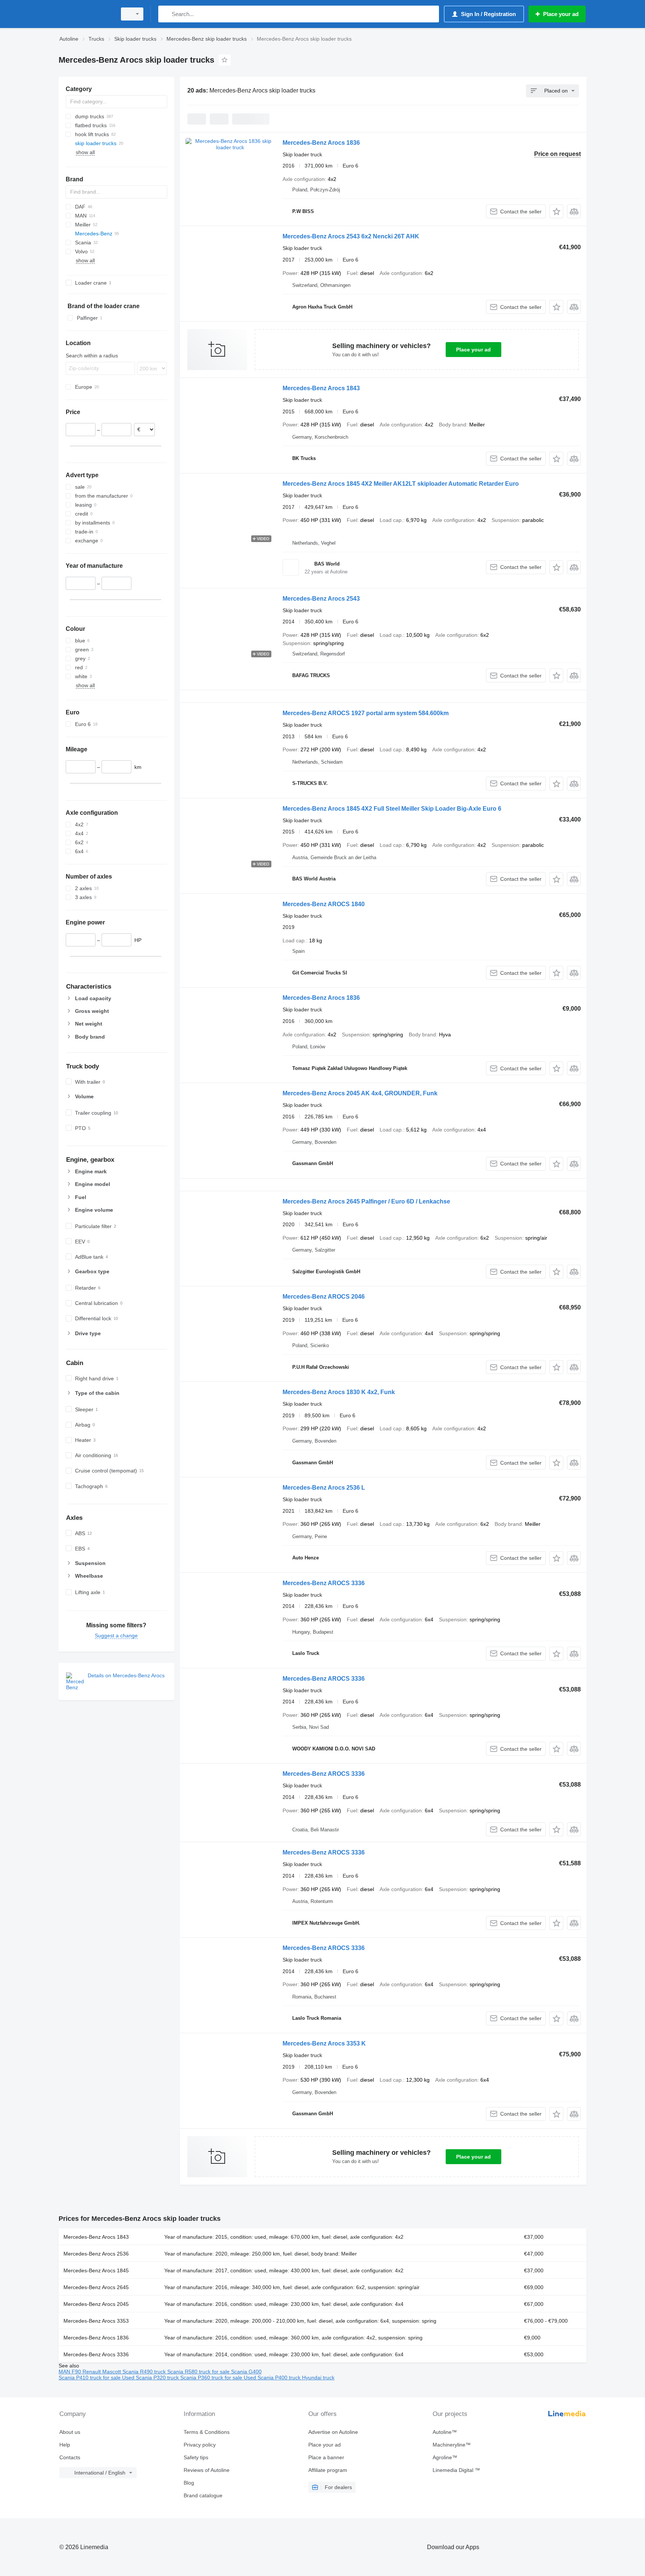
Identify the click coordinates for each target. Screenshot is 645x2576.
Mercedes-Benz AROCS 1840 (324, 904)
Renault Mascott (102, 2372)
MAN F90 (71, 2372)
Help (65, 2445)
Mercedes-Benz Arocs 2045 (96, 2304)
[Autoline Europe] (85, 14)
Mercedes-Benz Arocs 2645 (96, 2287)
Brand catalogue (203, 2495)
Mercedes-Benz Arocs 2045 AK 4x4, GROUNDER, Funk (360, 1093)
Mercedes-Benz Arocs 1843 (321, 388)
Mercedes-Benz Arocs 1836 (321, 143)
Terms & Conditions (207, 2432)
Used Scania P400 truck (273, 2378)
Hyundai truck (318, 2378)
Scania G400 (246, 2372)
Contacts (70, 2457)
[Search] (166, 14)
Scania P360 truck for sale (212, 2378)
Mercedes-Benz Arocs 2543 (321, 599)
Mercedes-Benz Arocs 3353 (96, 2321)
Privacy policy (200, 2445)
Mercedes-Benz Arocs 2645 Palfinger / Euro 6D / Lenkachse (366, 1201)
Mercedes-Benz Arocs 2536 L (324, 1488)
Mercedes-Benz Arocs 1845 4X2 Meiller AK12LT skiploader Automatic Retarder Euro (401, 484)
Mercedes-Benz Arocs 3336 (96, 2354)
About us (70, 2432)
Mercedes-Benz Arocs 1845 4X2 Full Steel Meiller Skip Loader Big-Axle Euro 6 (392, 809)
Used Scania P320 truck (151, 2378)
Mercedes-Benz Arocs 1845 (96, 2270)
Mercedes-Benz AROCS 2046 (324, 1297)
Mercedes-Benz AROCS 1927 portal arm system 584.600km (366, 713)
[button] (556, 211)
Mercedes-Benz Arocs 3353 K (324, 2043)
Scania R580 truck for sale (199, 2372)
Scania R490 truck (145, 2372)
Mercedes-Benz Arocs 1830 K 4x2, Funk (339, 1392)
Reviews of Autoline (207, 2470)
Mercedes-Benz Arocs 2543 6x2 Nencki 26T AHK (351, 236)
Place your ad (473, 350)
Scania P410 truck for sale (90, 2378)
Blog (189, 2483)
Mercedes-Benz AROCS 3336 (324, 1583)
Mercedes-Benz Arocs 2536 (96, 2254)
